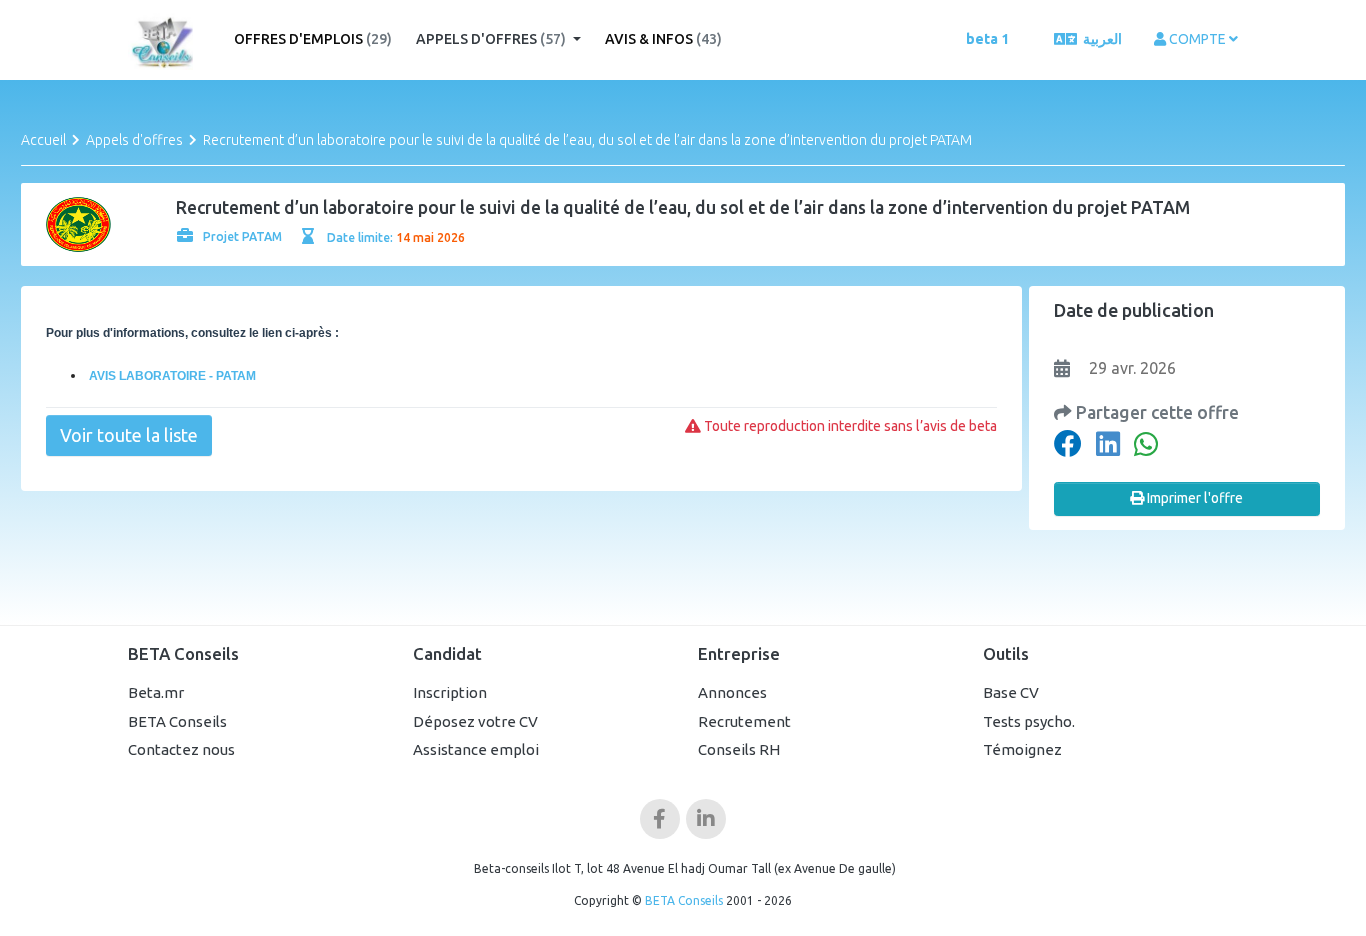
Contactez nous (181, 749)
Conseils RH (739, 749)
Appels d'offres (491, 39)
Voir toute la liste (129, 435)
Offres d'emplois (313, 39)
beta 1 (987, 39)
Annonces (732, 692)
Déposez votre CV (475, 721)
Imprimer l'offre (1193, 498)
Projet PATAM (242, 236)
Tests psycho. (1029, 721)
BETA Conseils (177, 721)
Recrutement (744, 721)
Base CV (1011, 692)
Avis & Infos (663, 39)
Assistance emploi (476, 749)
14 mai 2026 (430, 237)
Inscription (450, 692)
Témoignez (1022, 749)
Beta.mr (156, 692)
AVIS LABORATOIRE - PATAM (171, 376)
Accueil (43, 140)
